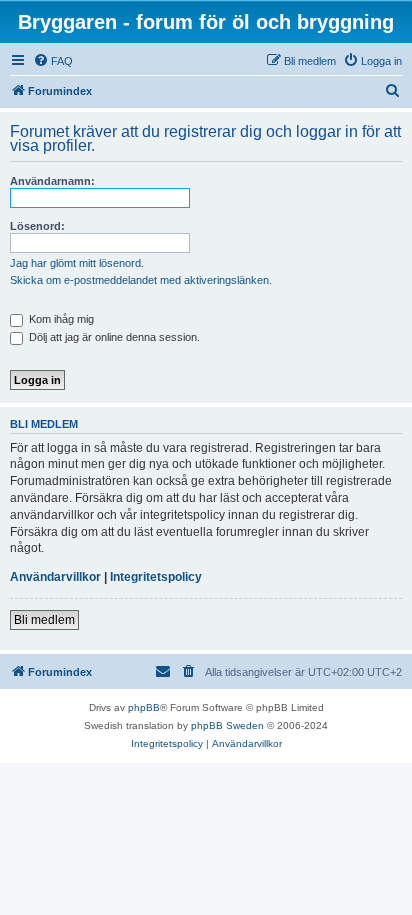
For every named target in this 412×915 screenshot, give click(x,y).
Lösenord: (37, 226)
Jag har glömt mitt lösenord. (77, 263)
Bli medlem (44, 620)
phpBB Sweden (227, 725)
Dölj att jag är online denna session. (113, 337)
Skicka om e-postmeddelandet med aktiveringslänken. (141, 280)
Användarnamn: (52, 181)
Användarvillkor (55, 577)
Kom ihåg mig (60, 319)
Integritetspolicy (156, 577)
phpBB (144, 707)
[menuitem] (53, 61)
